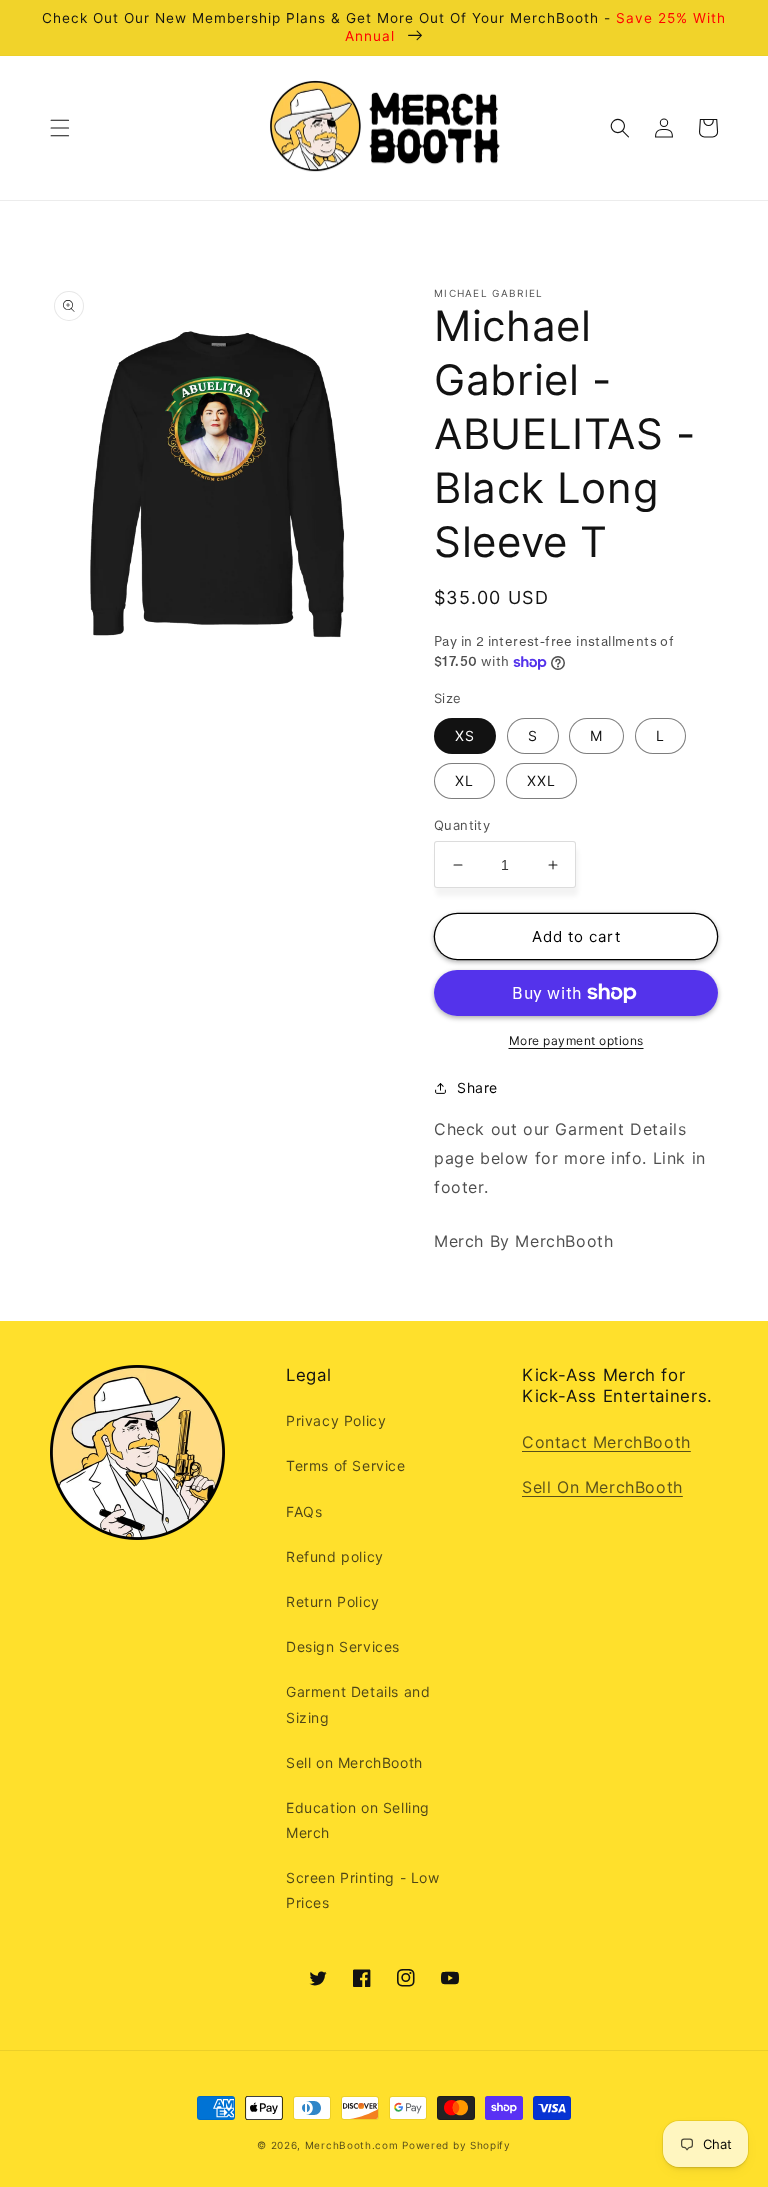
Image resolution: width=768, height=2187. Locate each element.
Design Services (343, 1646)
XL (464, 780)
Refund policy (335, 1556)
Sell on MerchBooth (354, 1762)
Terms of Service (346, 1465)
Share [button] (477, 1087)
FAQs (304, 1511)
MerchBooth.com (352, 2145)
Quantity (462, 825)
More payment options (576, 1040)
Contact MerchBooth (606, 1442)
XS (465, 735)
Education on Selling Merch (358, 1820)
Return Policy (333, 1601)
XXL (541, 780)
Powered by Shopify (456, 2145)
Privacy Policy (336, 1420)
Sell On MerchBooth (602, 1487)
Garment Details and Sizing (358, 1704)
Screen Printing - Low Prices (363, 1890)
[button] (60, 128)
